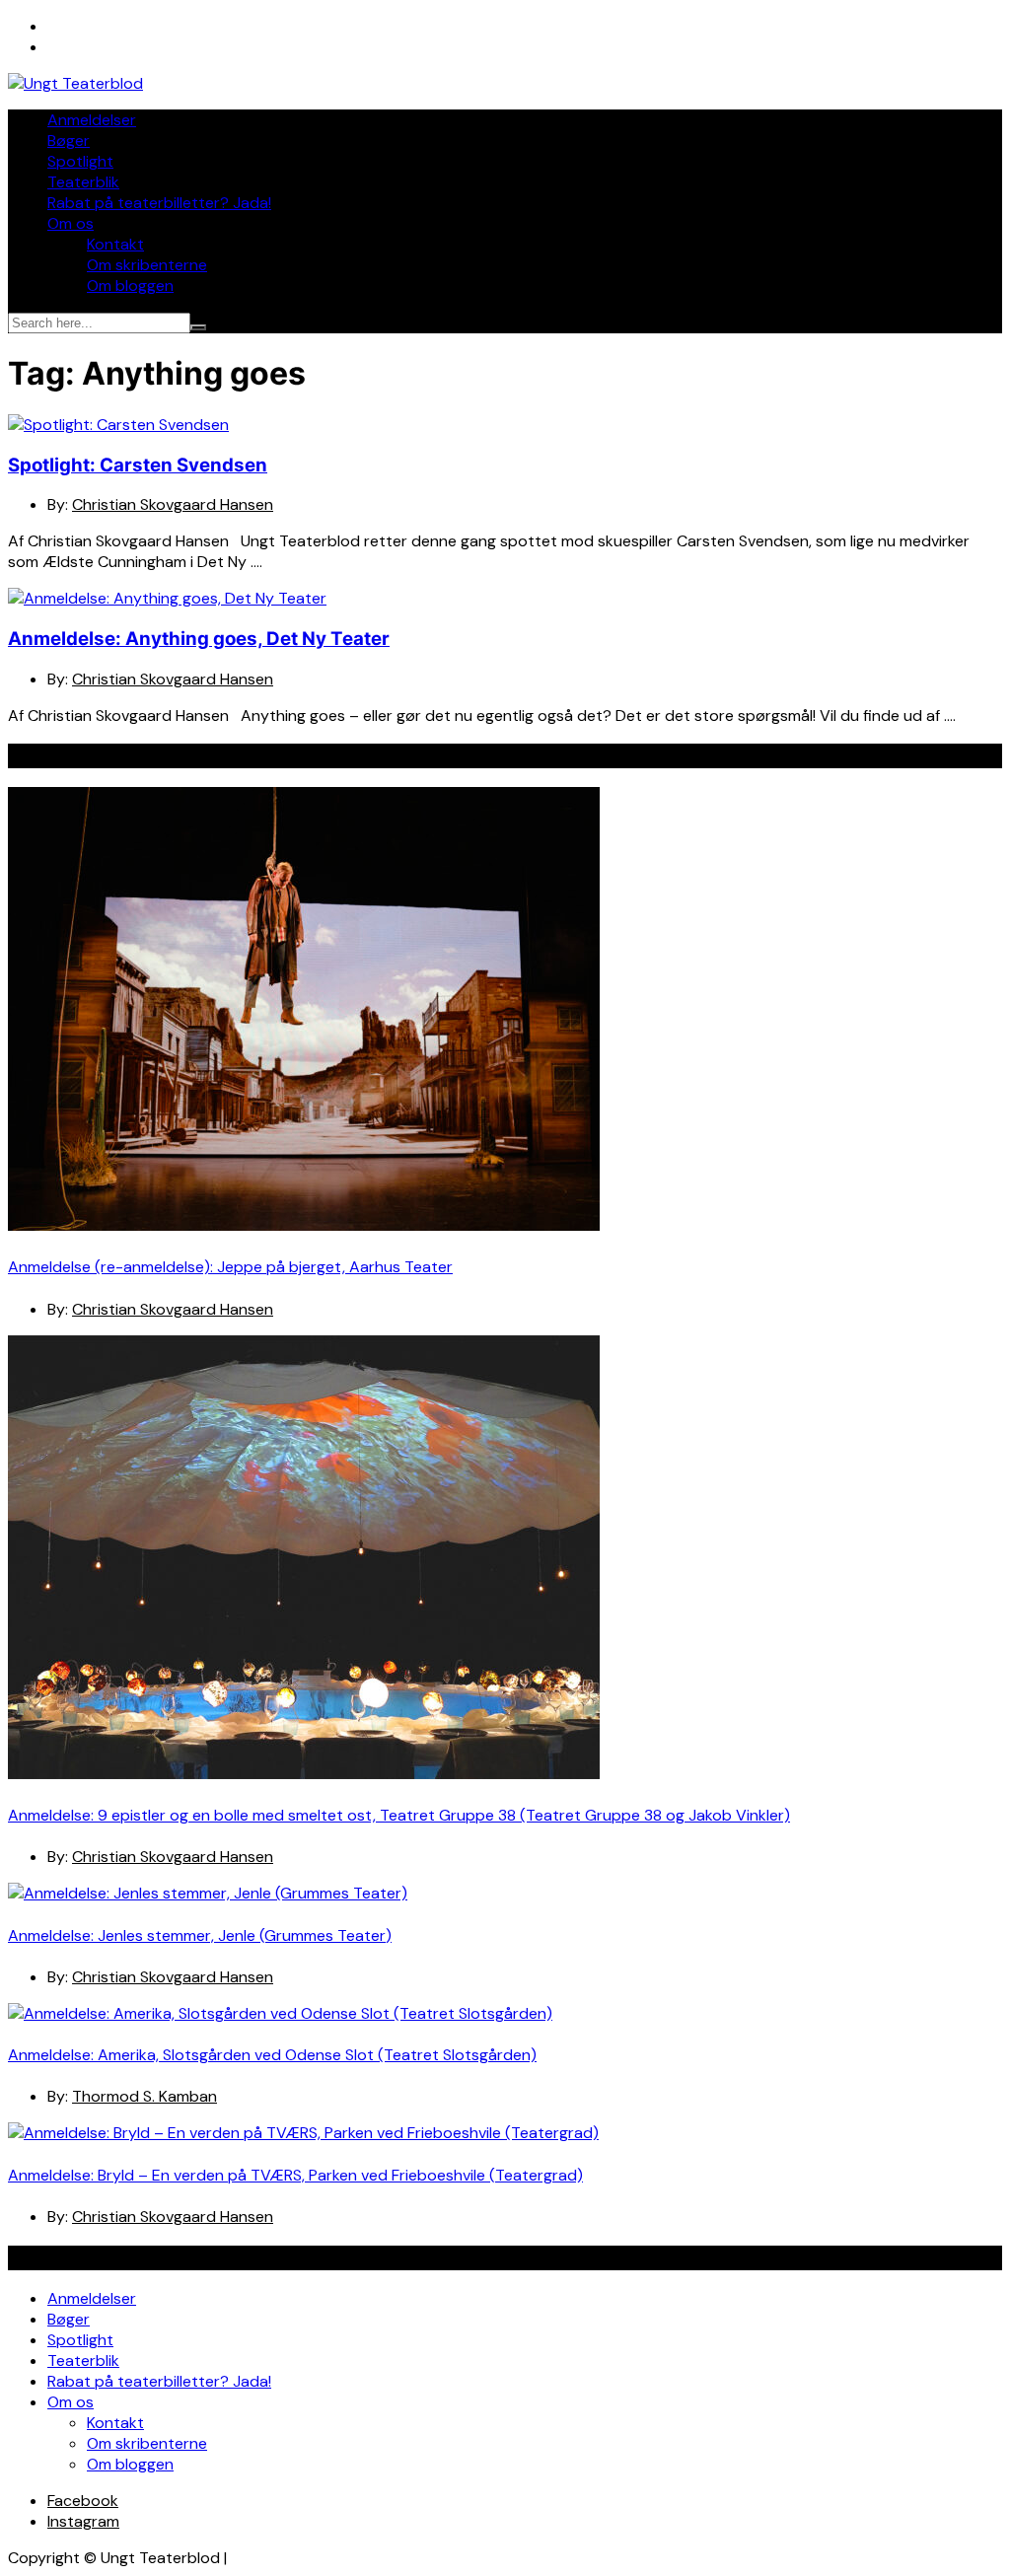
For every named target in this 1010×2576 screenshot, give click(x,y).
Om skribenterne (147, 265)
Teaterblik (83, 182)
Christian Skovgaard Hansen (173, 504)
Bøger (69, 141)
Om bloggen (130, 286)
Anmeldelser (92, 120)
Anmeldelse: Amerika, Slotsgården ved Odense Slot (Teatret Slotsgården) (272, 2055)
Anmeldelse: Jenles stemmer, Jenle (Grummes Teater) (200, 1935)
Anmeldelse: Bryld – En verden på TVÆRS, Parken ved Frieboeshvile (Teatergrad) (295, 2175)
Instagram (83, 2521)
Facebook (83, 2501)
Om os (71, 223)
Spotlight (80, 161)
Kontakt (115, 244)
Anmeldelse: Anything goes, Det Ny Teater (199, 639)
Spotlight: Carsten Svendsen (138, 465)
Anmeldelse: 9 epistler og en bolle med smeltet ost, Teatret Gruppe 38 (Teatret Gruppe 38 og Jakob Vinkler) (399, 1815)
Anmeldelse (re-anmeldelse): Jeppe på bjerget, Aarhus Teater (230, 1267)
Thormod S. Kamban (144, 2096)
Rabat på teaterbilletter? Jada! (159, 203)
